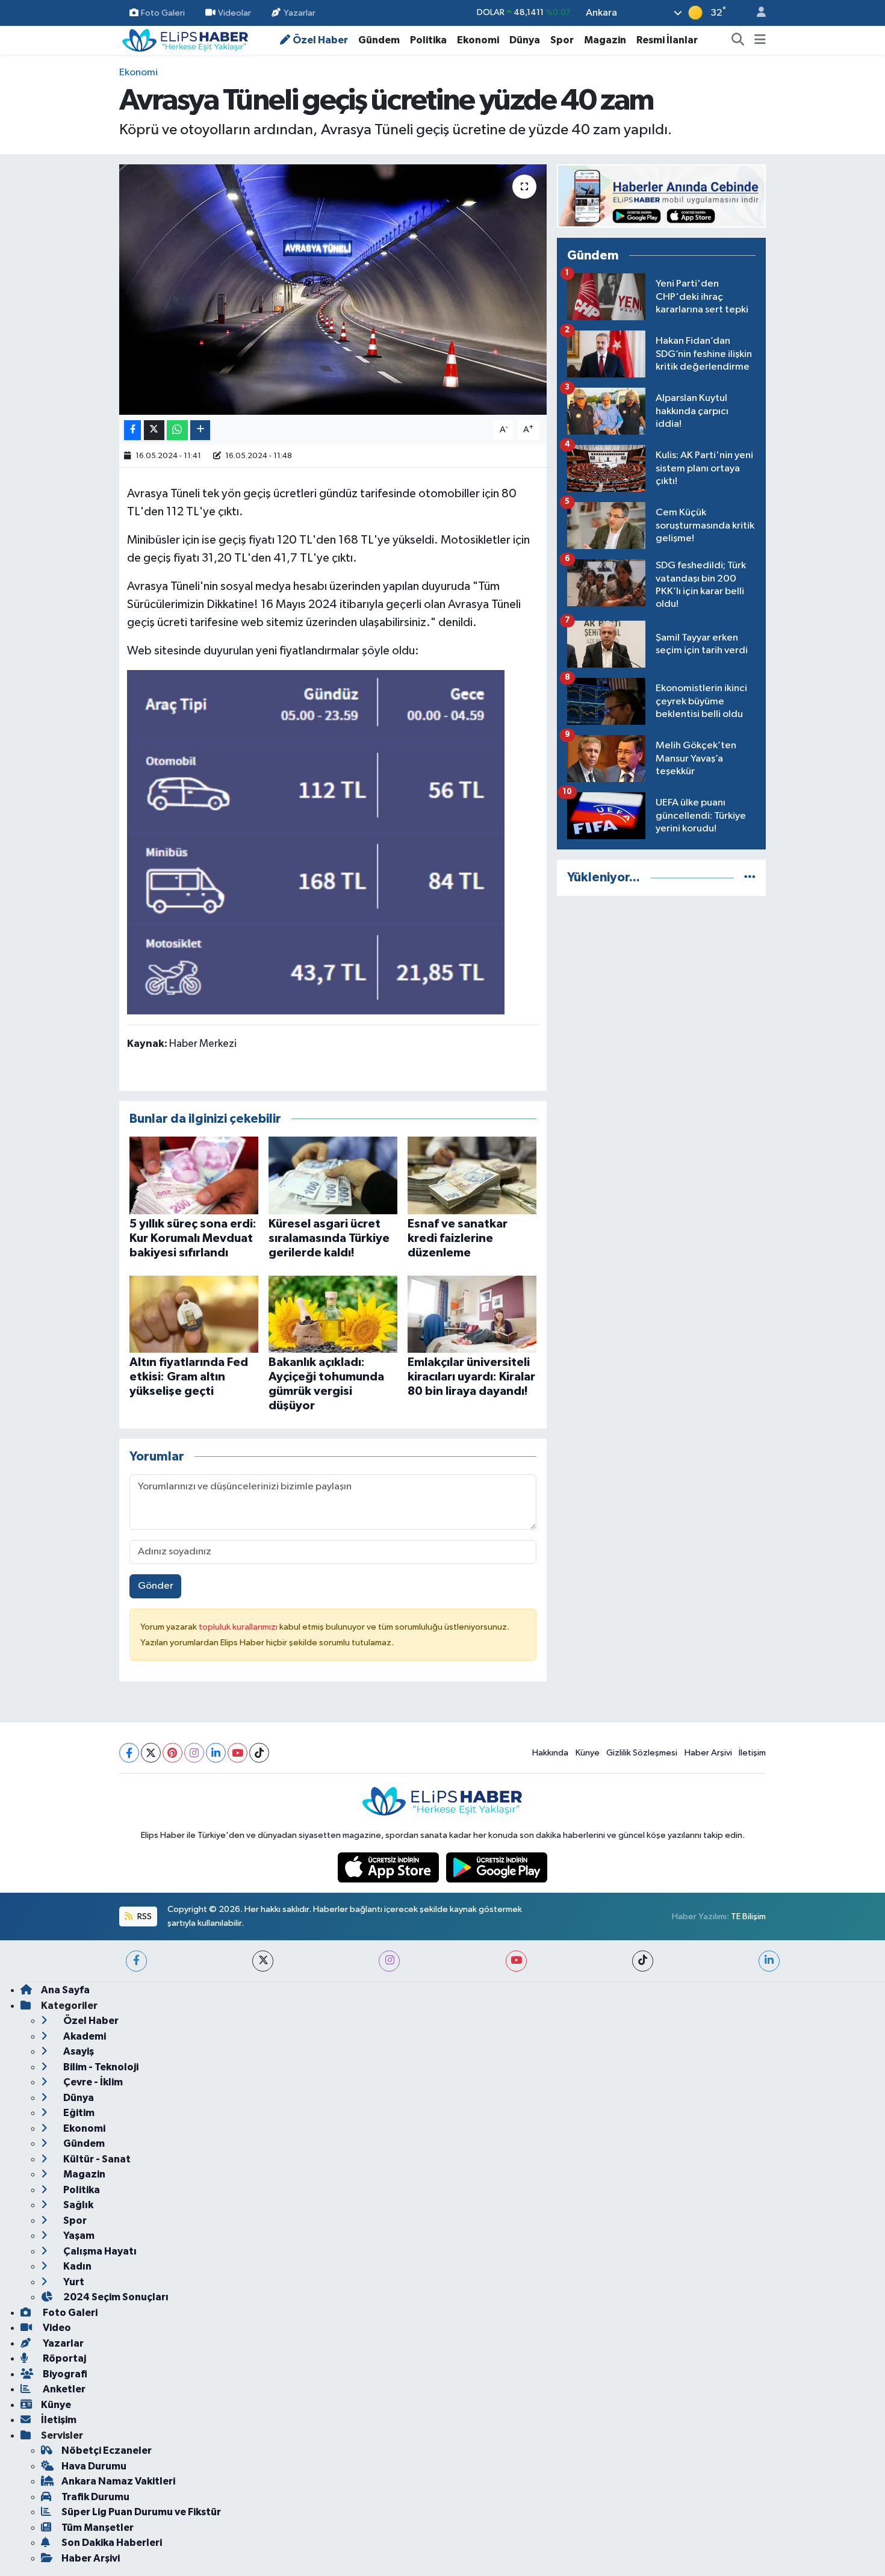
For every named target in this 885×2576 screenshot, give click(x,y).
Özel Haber (320, 40)
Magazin (605, 40)
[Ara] (738, 40)
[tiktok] (643, 1961)
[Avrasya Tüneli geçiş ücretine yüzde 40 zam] (333, 290)
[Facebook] (129, 1753)
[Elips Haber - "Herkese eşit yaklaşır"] (185, 39)
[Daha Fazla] (200, 430)
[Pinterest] (172, 1753)
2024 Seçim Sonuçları (115, 2297)
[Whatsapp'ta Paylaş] (177, 430)
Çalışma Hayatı (99, 2251)
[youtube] (516, 1961)
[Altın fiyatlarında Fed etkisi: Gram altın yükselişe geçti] (194, 1314)
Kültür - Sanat (96, 2159)
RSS (144, 1916)
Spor (562, 40)
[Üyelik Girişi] (756, 13)
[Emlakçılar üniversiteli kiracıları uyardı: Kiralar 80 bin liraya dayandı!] (472, 1314)
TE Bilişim (748, 1916)
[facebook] (136, 1961)
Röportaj (64, 2358)
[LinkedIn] (216, 1753)
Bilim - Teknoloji (100, 2067)
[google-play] (497, 1867)
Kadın (76, 2266)
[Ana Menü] (760, 40)
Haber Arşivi (708, 1753)
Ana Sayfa (65, 1990)
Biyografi (64, 2374)
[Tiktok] (259, 1753)
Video (56, 2328)
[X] (151, 1753)
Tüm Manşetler (98, 2528)
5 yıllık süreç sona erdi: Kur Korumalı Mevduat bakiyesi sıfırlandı (193, 1238)
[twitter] (263, 1961)
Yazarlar (300, 12)
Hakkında (550, 1753)
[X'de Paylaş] (154, 430)
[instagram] (389, 1961)
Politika (428, 40)
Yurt (73, 2282)
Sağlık (77, 2205)
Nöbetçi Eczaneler (107, 2450)
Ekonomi (478, 40)
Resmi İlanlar (667, 40)
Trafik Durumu (95, 2497)
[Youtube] (238, 1753)
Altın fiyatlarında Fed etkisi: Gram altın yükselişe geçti (189, 1377)
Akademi (84, 2036)
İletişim (752, 1753)
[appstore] (390, 1867)
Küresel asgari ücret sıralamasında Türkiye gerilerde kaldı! (329, 1238)
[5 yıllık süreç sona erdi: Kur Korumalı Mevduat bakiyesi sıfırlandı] (194, 1175)
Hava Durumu (94, 2466)
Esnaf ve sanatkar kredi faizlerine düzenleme (458, 1238)
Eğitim (78, 2113)
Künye (588, 1753)
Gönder (156, 1586)
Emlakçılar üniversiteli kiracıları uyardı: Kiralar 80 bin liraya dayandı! (471, 1377)
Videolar (234, 12)
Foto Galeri (163, 12)
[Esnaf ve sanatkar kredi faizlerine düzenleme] (472, 1175)
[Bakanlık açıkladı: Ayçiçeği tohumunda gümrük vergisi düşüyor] (333, 1314)
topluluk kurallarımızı (239, 1627)
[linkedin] (769, 1961)
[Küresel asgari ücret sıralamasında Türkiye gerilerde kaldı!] (333, 1175)
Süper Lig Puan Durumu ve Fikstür (141, 2512)
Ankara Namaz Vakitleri (118, 2481)
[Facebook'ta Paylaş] (132, 430)
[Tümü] (750, 877)
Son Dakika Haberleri (112, 2543)
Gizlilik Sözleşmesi (642, 1753)
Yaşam (78, 2236)
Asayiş (78, 2051)
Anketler (63, 2389)
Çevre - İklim (92, 2082)
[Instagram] (194, 1753)
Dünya (525, 40)
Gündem (379, 40)
